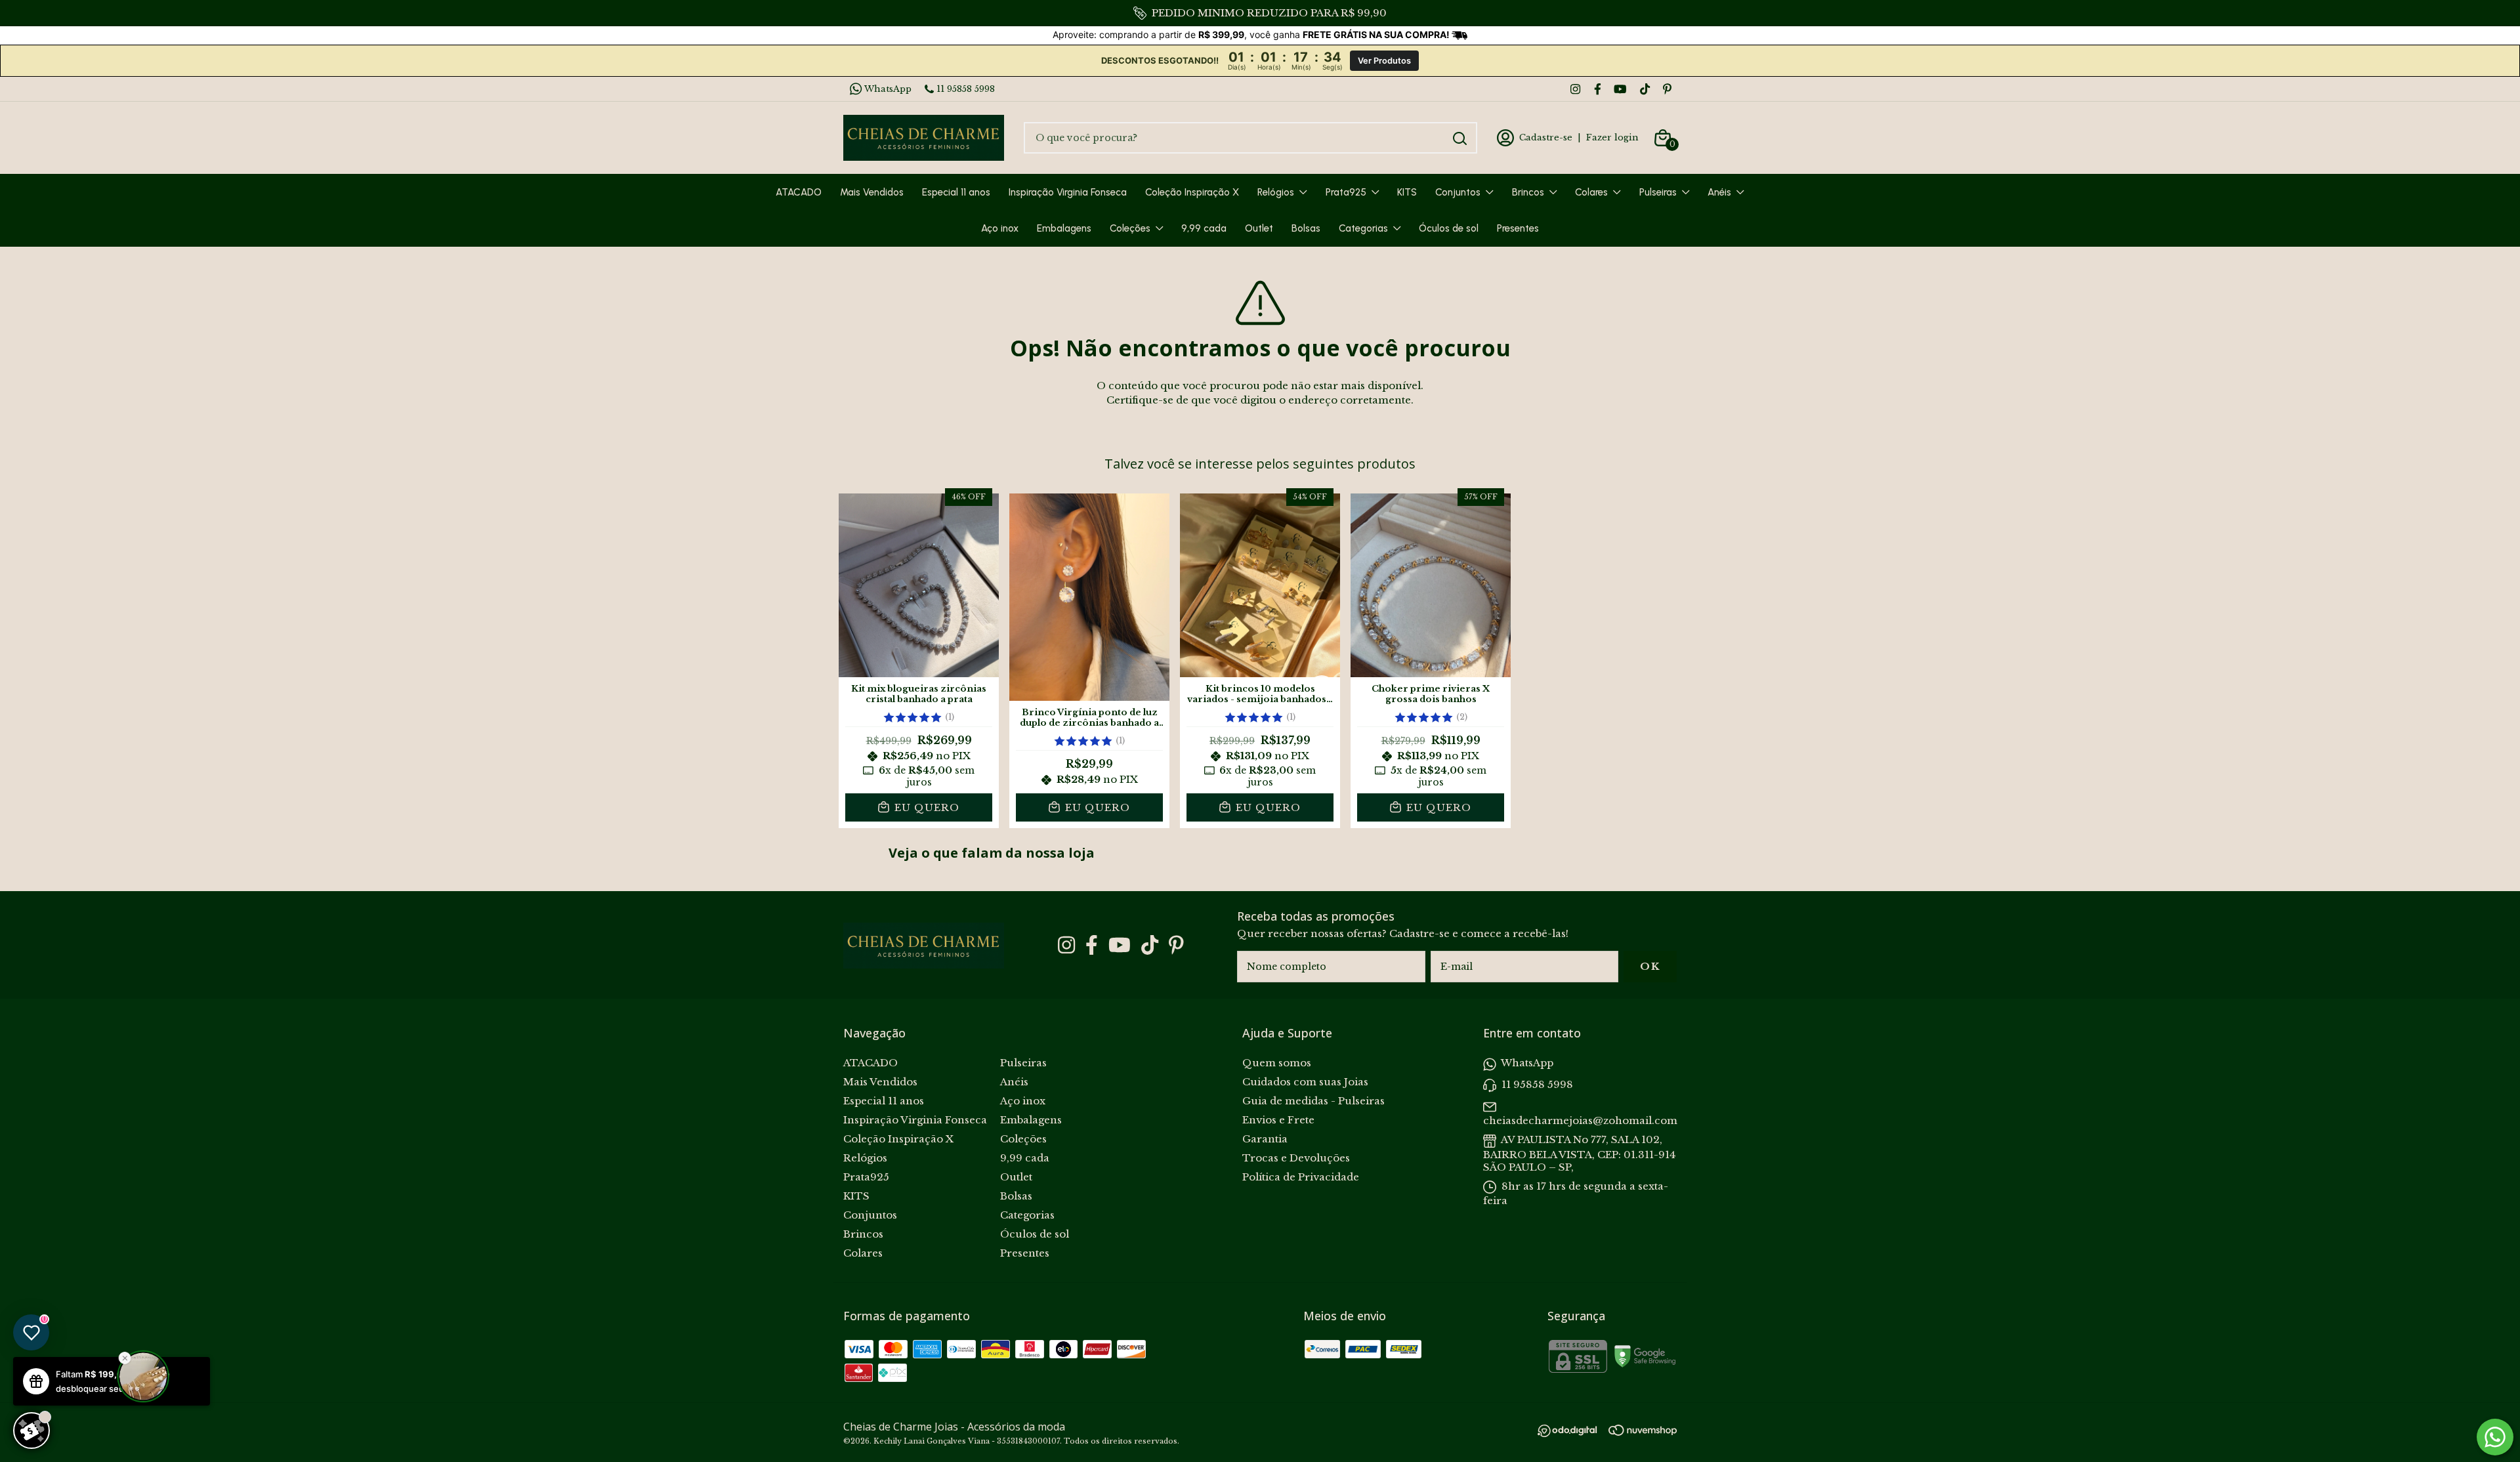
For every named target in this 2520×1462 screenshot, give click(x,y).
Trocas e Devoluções (1296, 1158)
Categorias (1363, 228)
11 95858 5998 (966, 89)
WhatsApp (888, 89)
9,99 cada (1204, 228)
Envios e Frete (1278, 1120)
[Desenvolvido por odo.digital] (1573, 1432)
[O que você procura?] (1460, 138)
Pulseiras (1658, 192)
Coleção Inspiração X (1192, 192)
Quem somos (1277, 1063)
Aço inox (1000, 228)
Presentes (1518, 228)
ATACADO (799, 192)
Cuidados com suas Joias (1305, 1082)
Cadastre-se (1546, 137)
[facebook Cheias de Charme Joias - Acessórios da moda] (1598, 89)
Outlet (1259, 228)
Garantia (1265, 1139)
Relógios (1276, 192)
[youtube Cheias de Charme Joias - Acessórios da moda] (1620, 89)
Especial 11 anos (956, 192)
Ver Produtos (1384, 61)
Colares (1591, 192)
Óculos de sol (1449, 228)
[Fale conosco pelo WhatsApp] (2495, 1437)
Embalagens (1064, 228)
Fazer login (1612, 137)
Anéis (1719, 192)
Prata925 (1346, 192)
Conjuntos (1458, 192)
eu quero (925, 807)
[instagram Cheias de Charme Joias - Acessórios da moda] (1575, 89)
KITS (1407, 192)
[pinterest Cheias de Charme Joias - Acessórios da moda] (1667, 89)
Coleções (1130, 228)
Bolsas (1306, 228)
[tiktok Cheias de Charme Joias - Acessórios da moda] (1645, 89)
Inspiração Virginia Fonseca (1068, 192)
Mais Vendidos (872, 192)
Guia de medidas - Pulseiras (1313, 1101)
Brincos (1528, 192)
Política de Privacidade (1301, 1177)
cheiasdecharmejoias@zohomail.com (1580, 1120)
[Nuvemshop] (1643, 1432)
